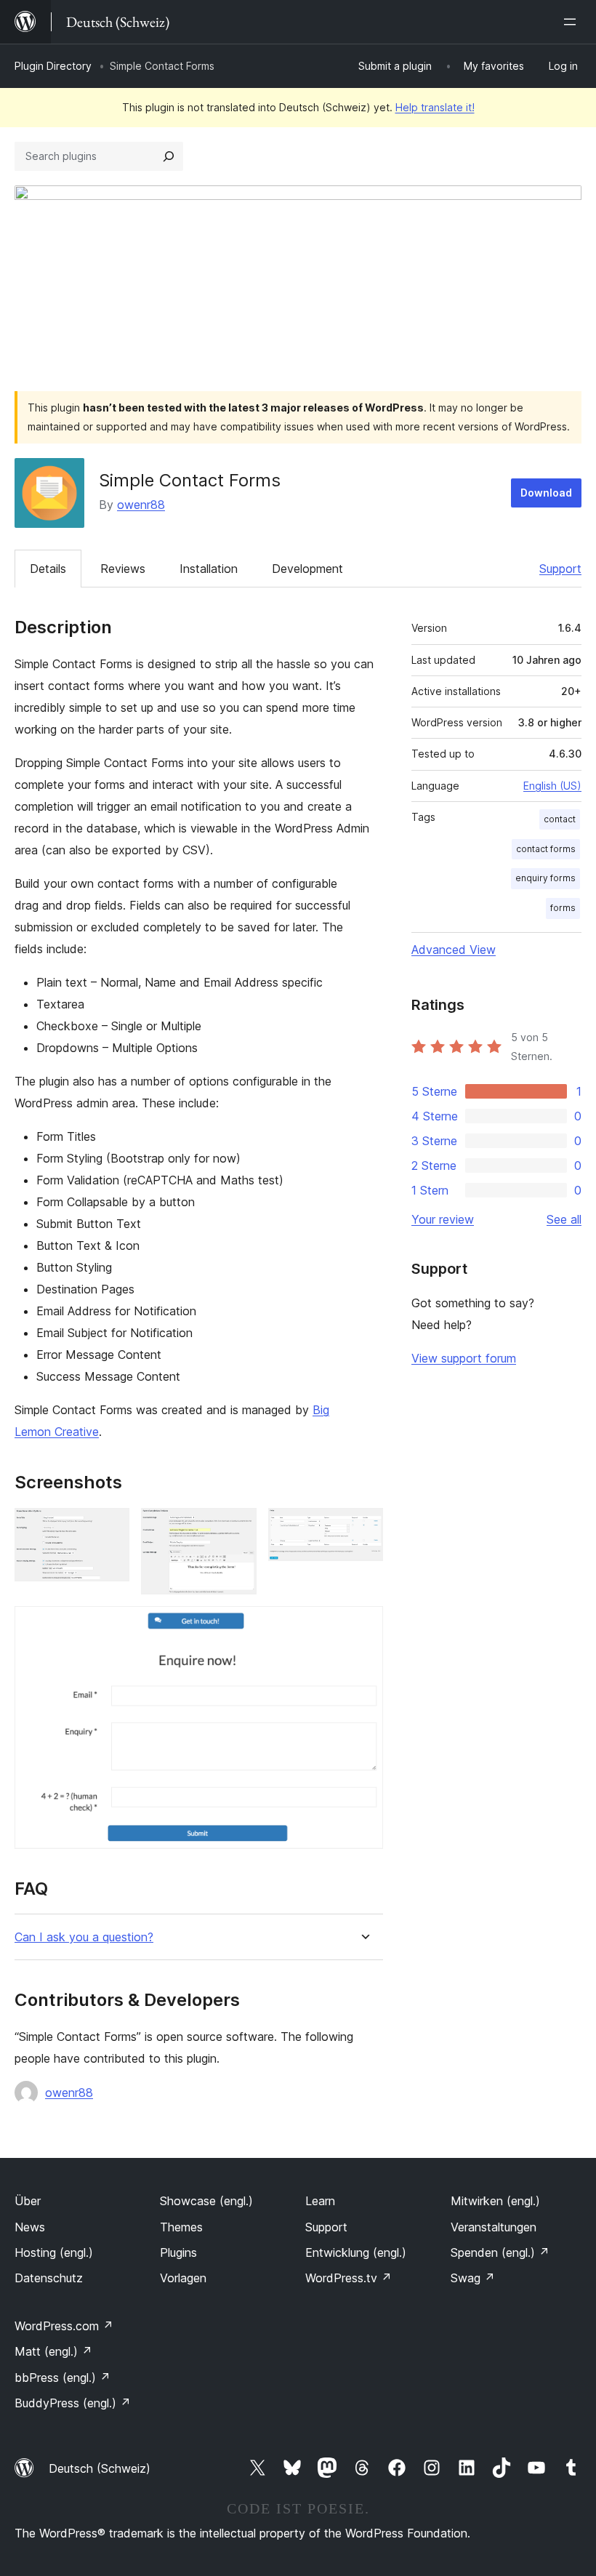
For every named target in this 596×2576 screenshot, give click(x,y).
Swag (473, 2278)
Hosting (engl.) (54, 2252)
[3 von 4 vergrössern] (363, 1528)
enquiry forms (545, 878)
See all (564, 1219)
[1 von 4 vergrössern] (110, 1528)
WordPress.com (64, 2326)
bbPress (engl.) (63, 2378)
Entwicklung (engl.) (356, 2252)
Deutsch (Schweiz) (100, 2468)
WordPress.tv (349, 2278)
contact (560, 819)
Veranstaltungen (494, 2227)
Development (307, 569)
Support (560, 569)
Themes (181, 2227)
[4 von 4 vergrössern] (363, 1626)
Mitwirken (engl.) (495, 2201)
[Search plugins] (169, 156)
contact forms (546, 849)
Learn (320, 2201)
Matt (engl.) (53, 2351)
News (30, 2227)
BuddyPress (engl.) (73, 2403)
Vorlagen (183, 2278)
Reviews (123, 569)
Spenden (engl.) (500, 2252)
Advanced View (454, 950)
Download (546, 493)
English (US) (552, 786)
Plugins (178, 2252)
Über (28, 2201)
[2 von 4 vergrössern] (237, 1528)
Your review (443, 1219)
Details (48, 569)
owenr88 (141, 505)
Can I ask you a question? (84, 1937)
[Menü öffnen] (573, 22)
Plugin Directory (53, 66)
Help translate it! (435, 107)
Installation (209, 569)
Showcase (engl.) (206, 2201)
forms (563, 908)
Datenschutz (49, 2278)
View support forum (464, 1358)
